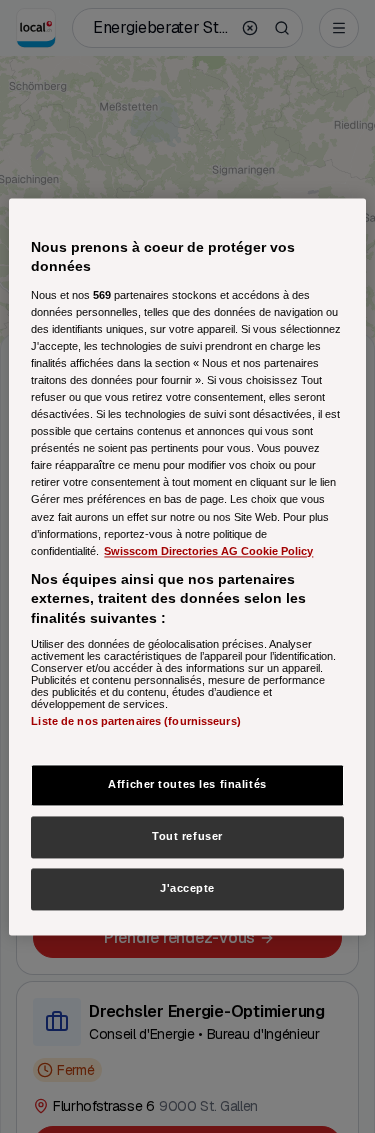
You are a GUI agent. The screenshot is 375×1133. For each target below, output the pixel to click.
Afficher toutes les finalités (187, 784)
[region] (187, 566)
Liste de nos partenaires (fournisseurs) (135, 722)
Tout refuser (187, 836)
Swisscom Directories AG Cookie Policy (208, 551)
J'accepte (187, 888)
